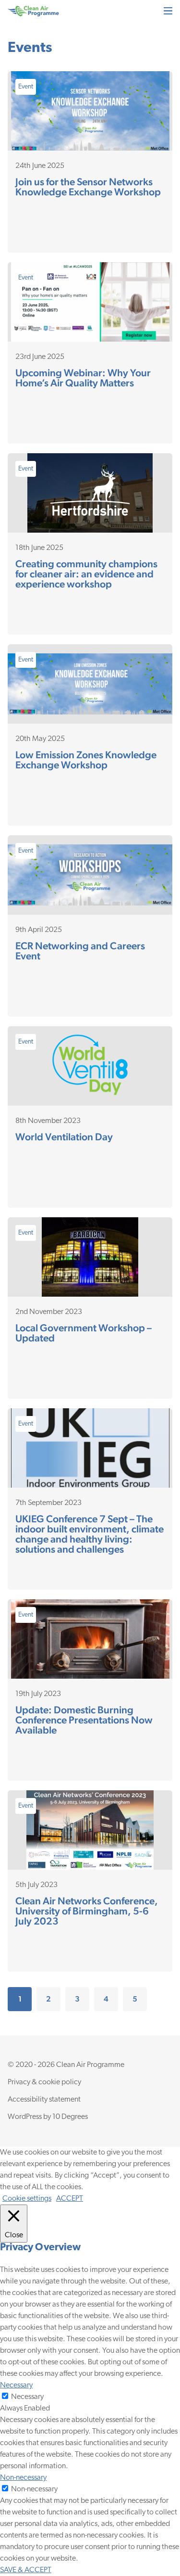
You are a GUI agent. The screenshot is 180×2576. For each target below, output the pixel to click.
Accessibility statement (44, 2100)
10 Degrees (70, 2117)
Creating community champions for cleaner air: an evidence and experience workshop (86, 574)
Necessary (27, 2397)
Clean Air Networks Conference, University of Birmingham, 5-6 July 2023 (87, 1911)
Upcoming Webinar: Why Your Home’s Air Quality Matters (83, 378)
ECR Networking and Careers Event (80, 951)
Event (26, 87)
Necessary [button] (16, 2385)
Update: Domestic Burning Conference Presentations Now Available (84, 1720)
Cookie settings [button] (27, 2199)
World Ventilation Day (64, 1137)
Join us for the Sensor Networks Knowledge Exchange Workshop (88, 187)
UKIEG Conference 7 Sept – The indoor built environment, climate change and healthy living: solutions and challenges (90, 1534)
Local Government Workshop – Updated (84, 1333)
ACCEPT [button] (70, 2199)
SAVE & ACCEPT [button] (26, 2570)
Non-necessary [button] (23, 2478)
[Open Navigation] (168, 11)
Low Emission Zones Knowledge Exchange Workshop (86, 760)
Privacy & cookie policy (44, 2082)
